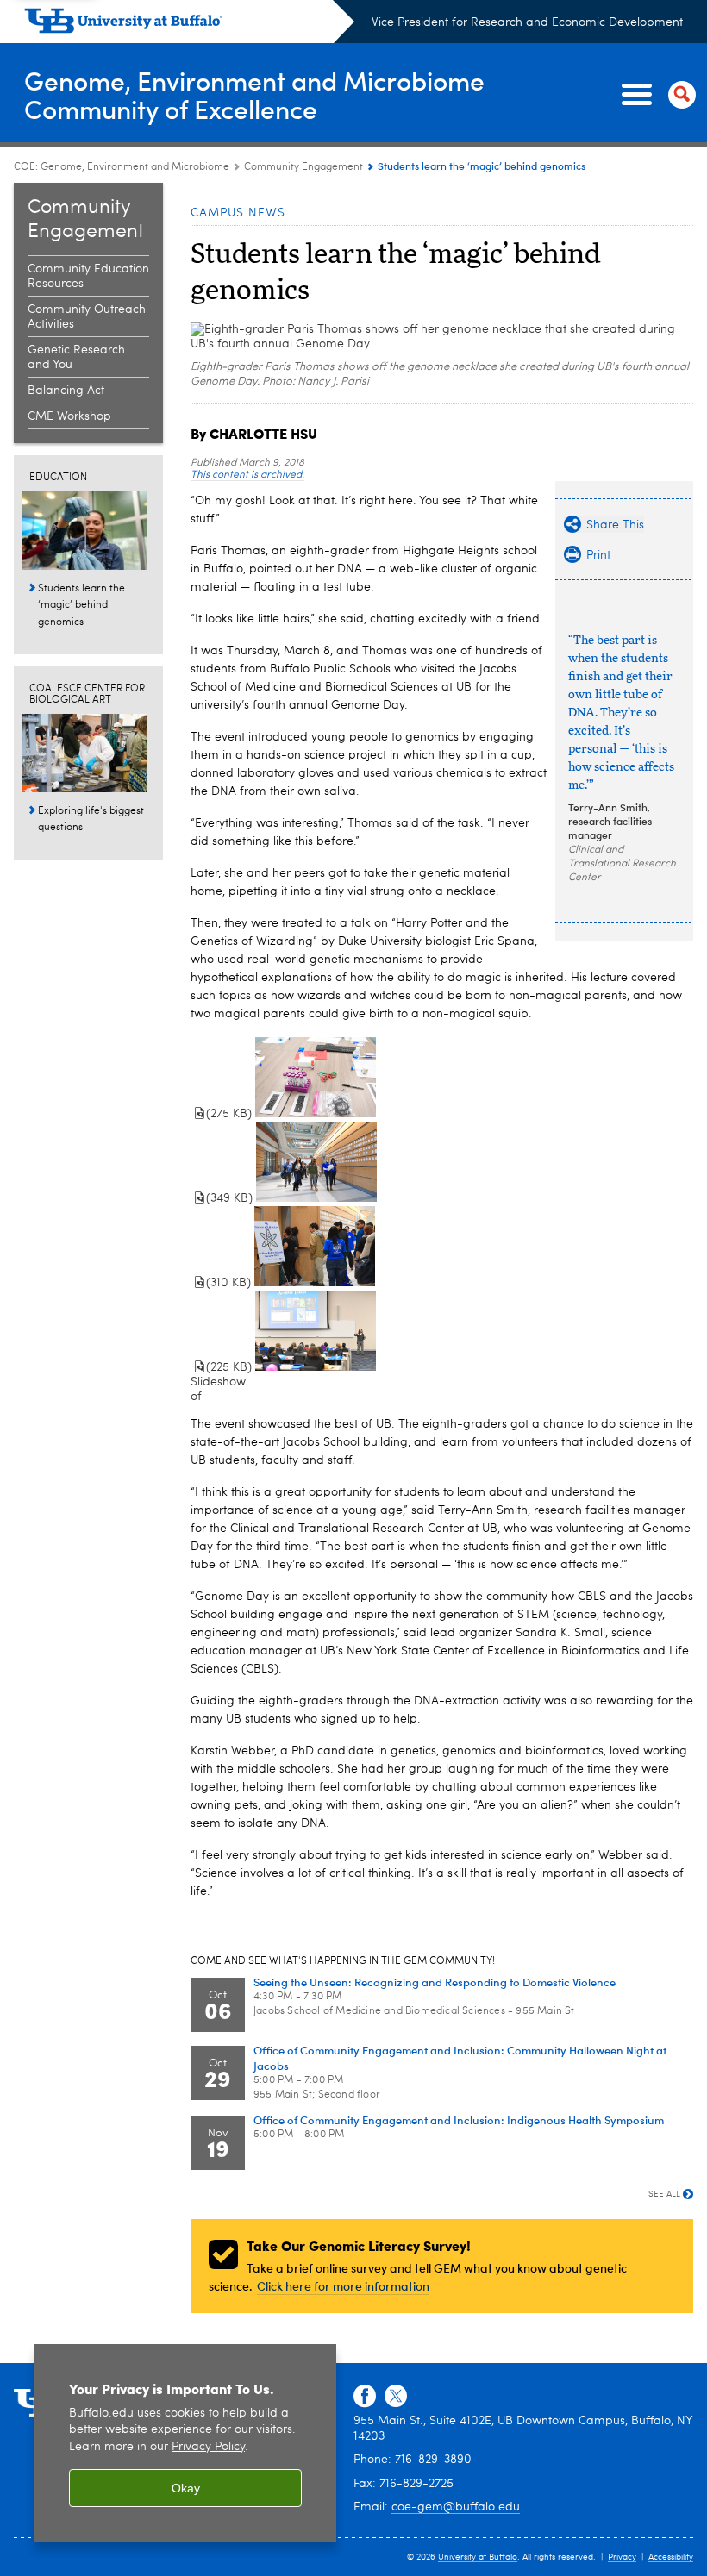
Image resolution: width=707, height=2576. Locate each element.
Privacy (622, 2557)
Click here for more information (343, 2286)
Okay (186, 2488)
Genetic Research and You (76, 357)
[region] (185, 2443)
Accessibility (671, 2557)
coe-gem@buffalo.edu (456, 2507)
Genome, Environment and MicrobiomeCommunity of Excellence (254, 94)
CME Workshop (69, 416)
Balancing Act (66, 391)
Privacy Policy (208, 2447)
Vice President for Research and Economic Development (527, 22)
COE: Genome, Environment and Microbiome (122, 167)
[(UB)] (189, 24)
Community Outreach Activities (87, 317)
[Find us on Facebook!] (365, 2397)
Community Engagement (303, 167)
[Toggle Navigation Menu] (655, 95)
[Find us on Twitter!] (396, 2397)
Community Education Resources (88, 276)
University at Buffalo (478, 2557)
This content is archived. (247, 475)
